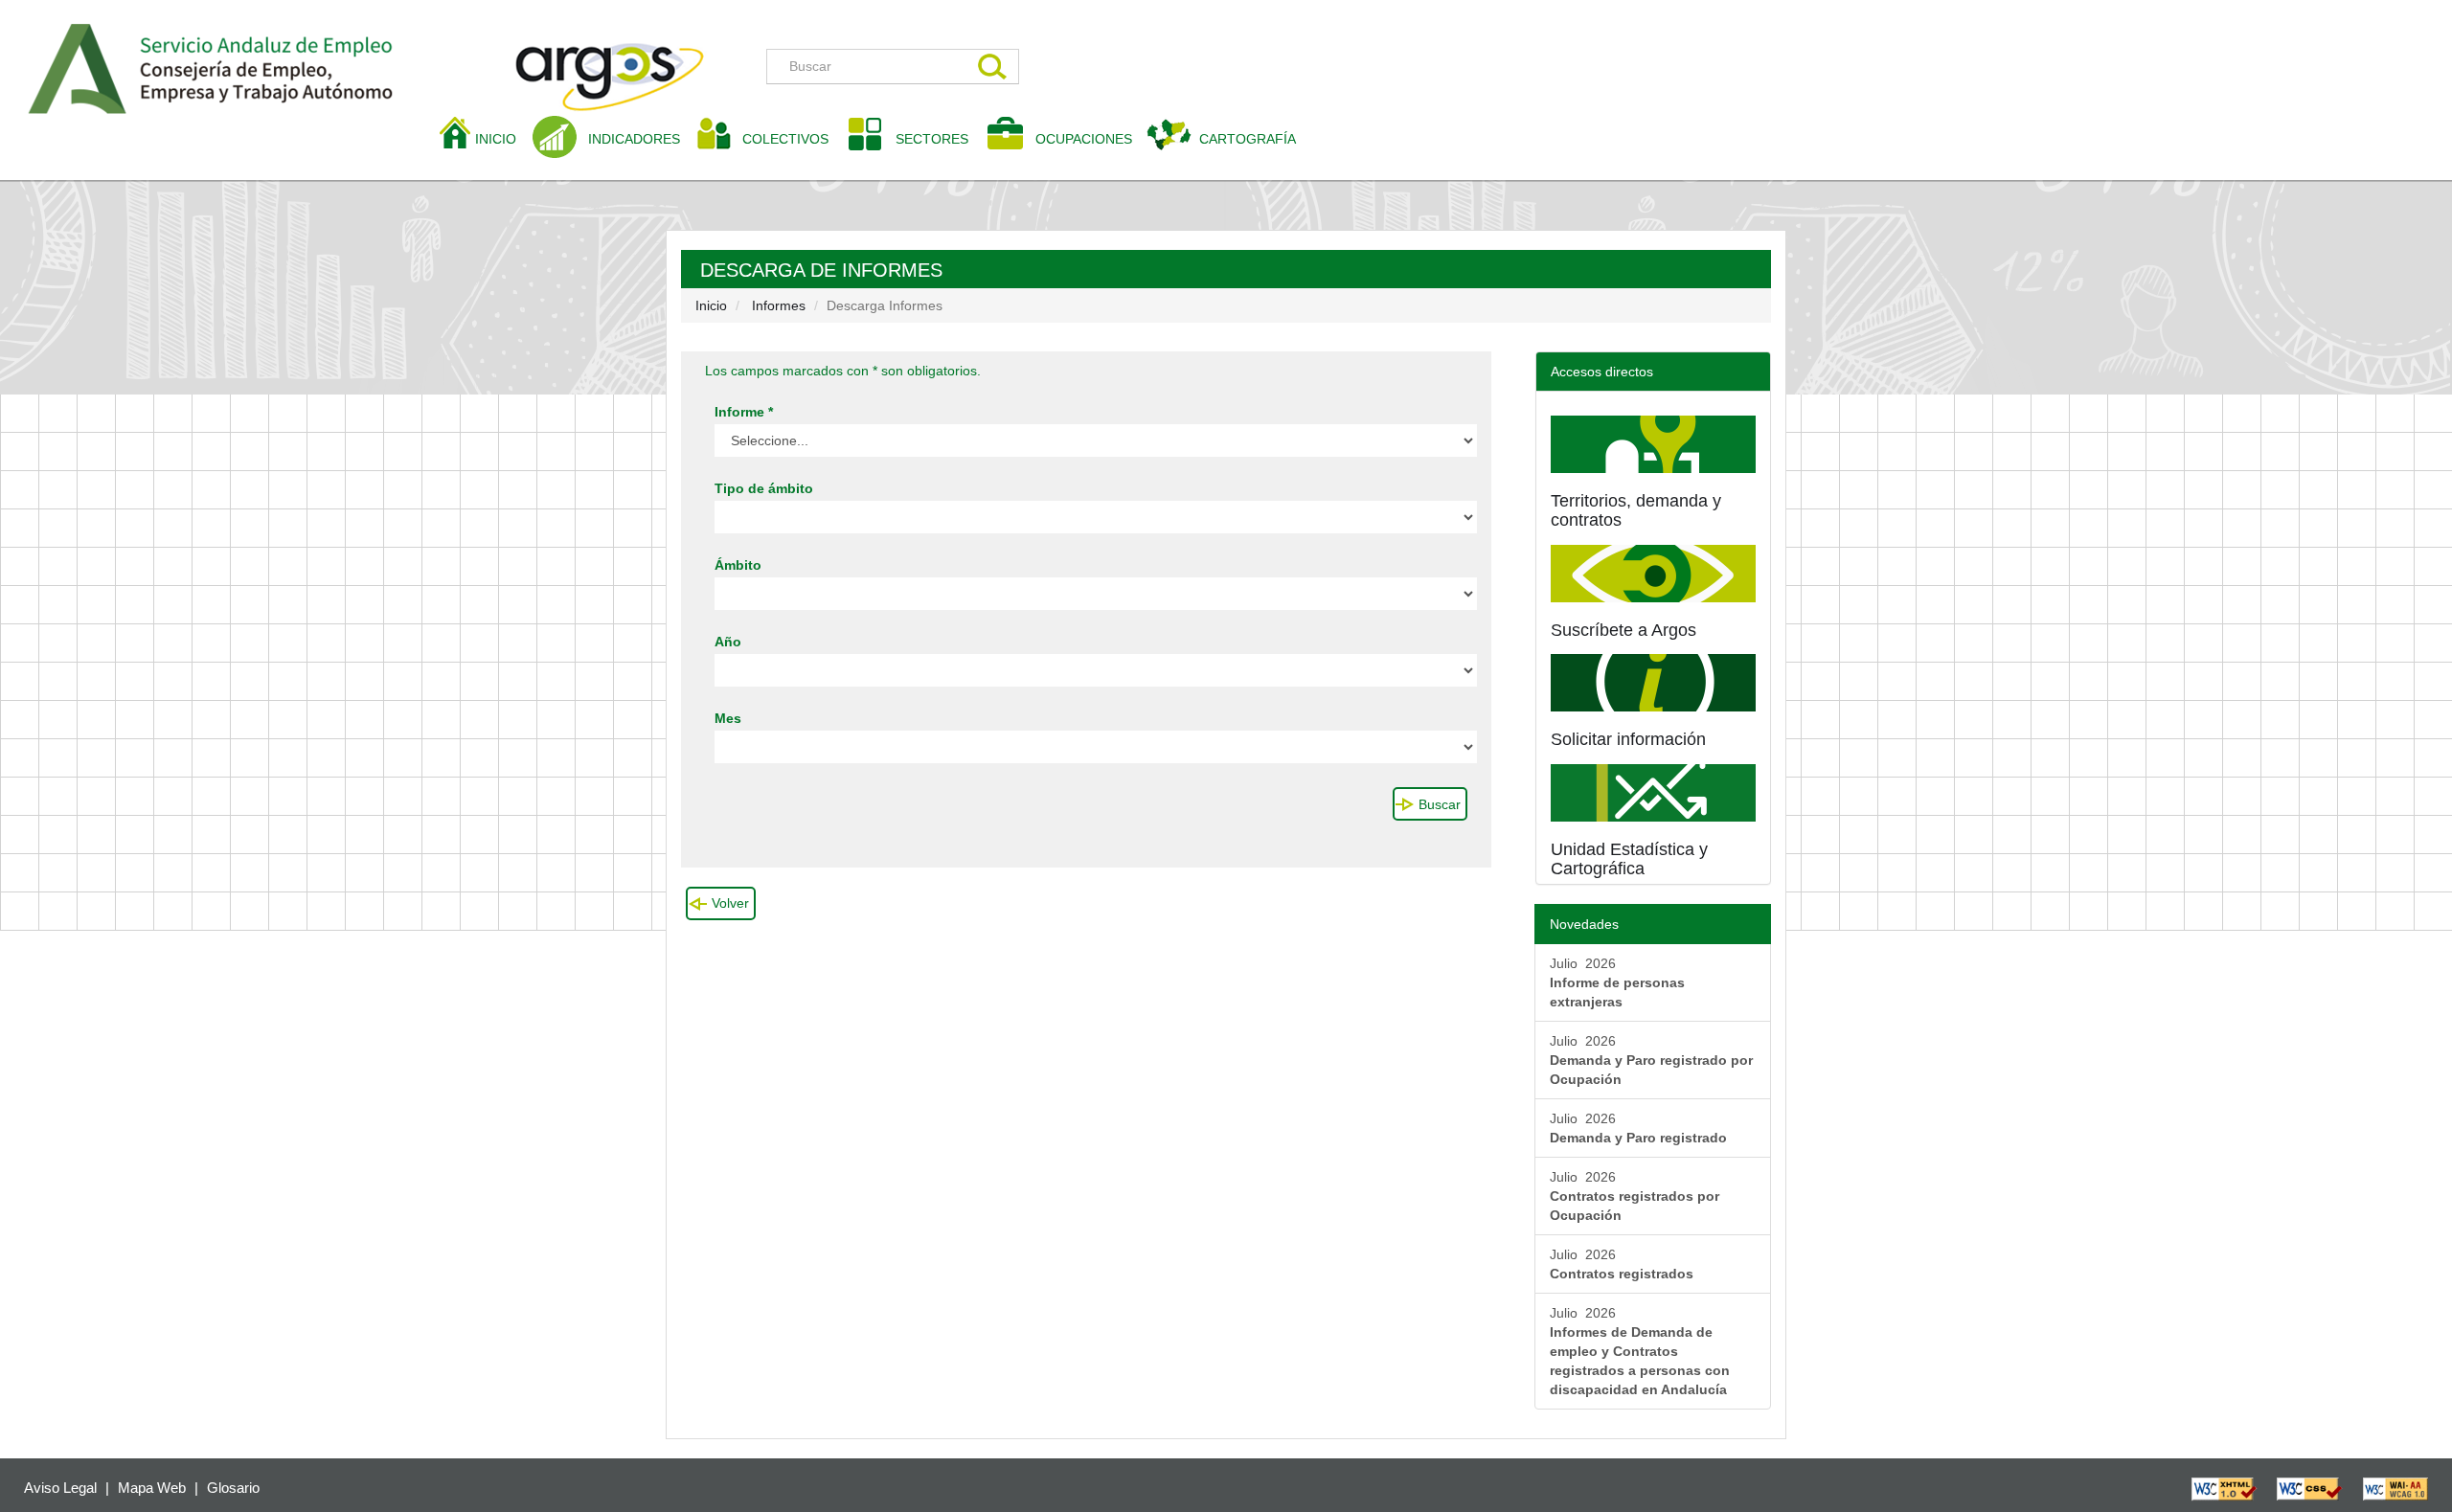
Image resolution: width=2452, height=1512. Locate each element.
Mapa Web (152, 1488)
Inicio (711, 305)
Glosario (233, 1488)
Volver (730, 903)
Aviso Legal (60, 1488)
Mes (728, 718)
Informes (779, 305)
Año (728, 642)
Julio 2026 (1617, 982)
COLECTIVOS (793, 138)
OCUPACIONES (1084, 139)
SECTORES (932, 139)
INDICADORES (634, 139)
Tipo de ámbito (764, 488)
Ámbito (738, 565)
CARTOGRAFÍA (1248, 139)
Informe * (744, 412)
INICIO (503, 138)
